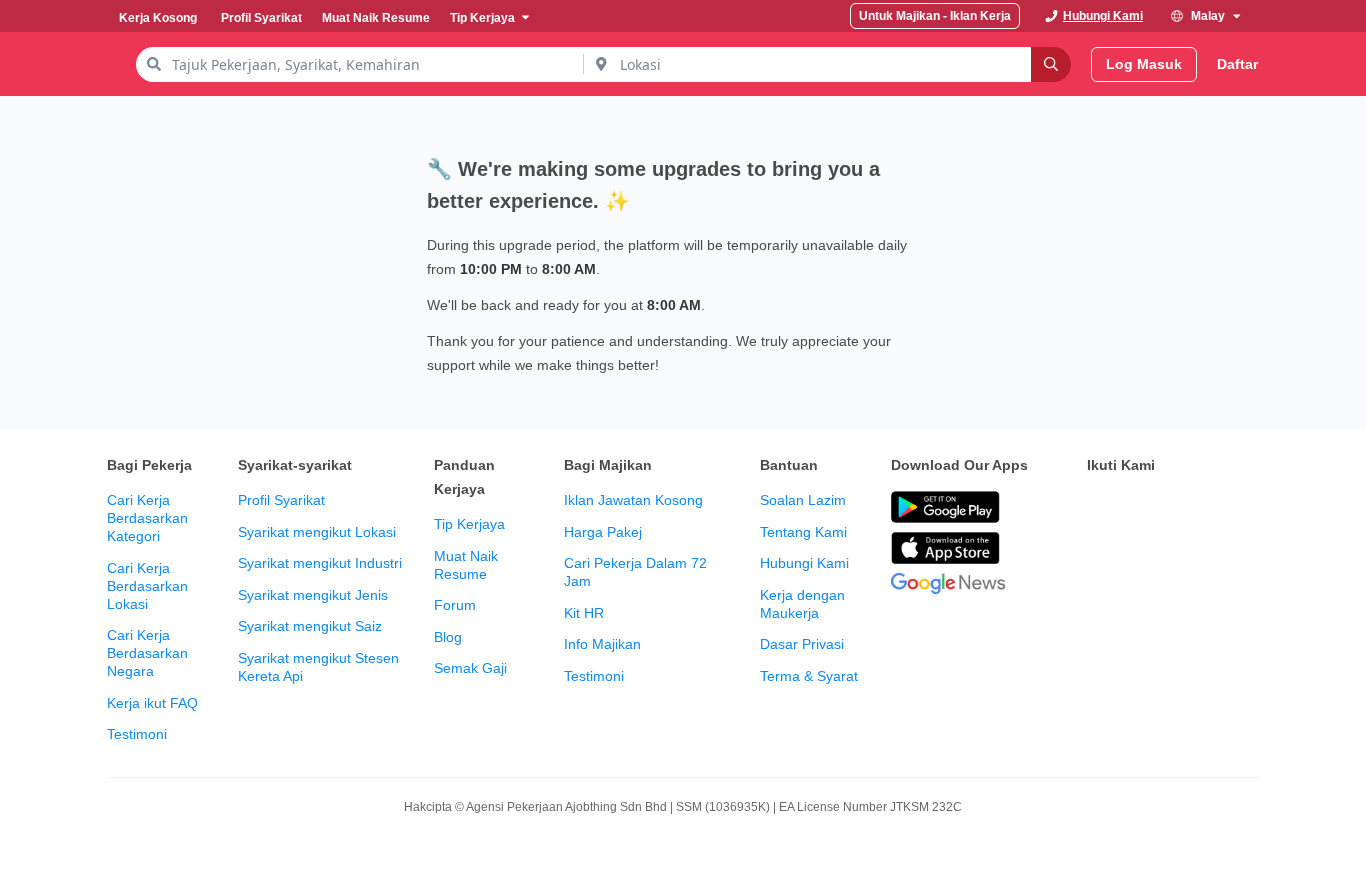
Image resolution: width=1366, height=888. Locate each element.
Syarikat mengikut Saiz (310, 626)
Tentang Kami (803, 532)
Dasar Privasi (802, 644)
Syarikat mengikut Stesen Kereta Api (318, 667)
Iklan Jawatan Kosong (633, 500)
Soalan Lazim (803, 500)
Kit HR (584, 613)
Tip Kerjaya (469, 524)
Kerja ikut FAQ (152, 703)
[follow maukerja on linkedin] (1099, 558)
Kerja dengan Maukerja (802, 604)
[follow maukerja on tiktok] (1143, 558)
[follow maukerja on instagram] (1231, 508)
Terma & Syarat (809, 676)
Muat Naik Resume (466, 565)
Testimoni (137, 734)
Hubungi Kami (804, 563)
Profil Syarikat (281, 500)
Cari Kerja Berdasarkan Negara (147, 653)
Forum (455, 605)
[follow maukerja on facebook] (1099, 508)
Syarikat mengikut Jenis (313, 595)
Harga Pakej (603, 532)
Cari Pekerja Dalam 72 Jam (635, 572)
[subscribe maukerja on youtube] (1187, 508)
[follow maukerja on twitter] (1143, 508)
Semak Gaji (470, 668)
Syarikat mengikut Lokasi (317, 532)
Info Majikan (602, 644)
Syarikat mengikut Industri (320, 563)
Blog (448, 637)
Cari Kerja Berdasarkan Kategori (147, 518)
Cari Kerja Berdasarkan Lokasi (147, 586)
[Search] (1051, 64)
